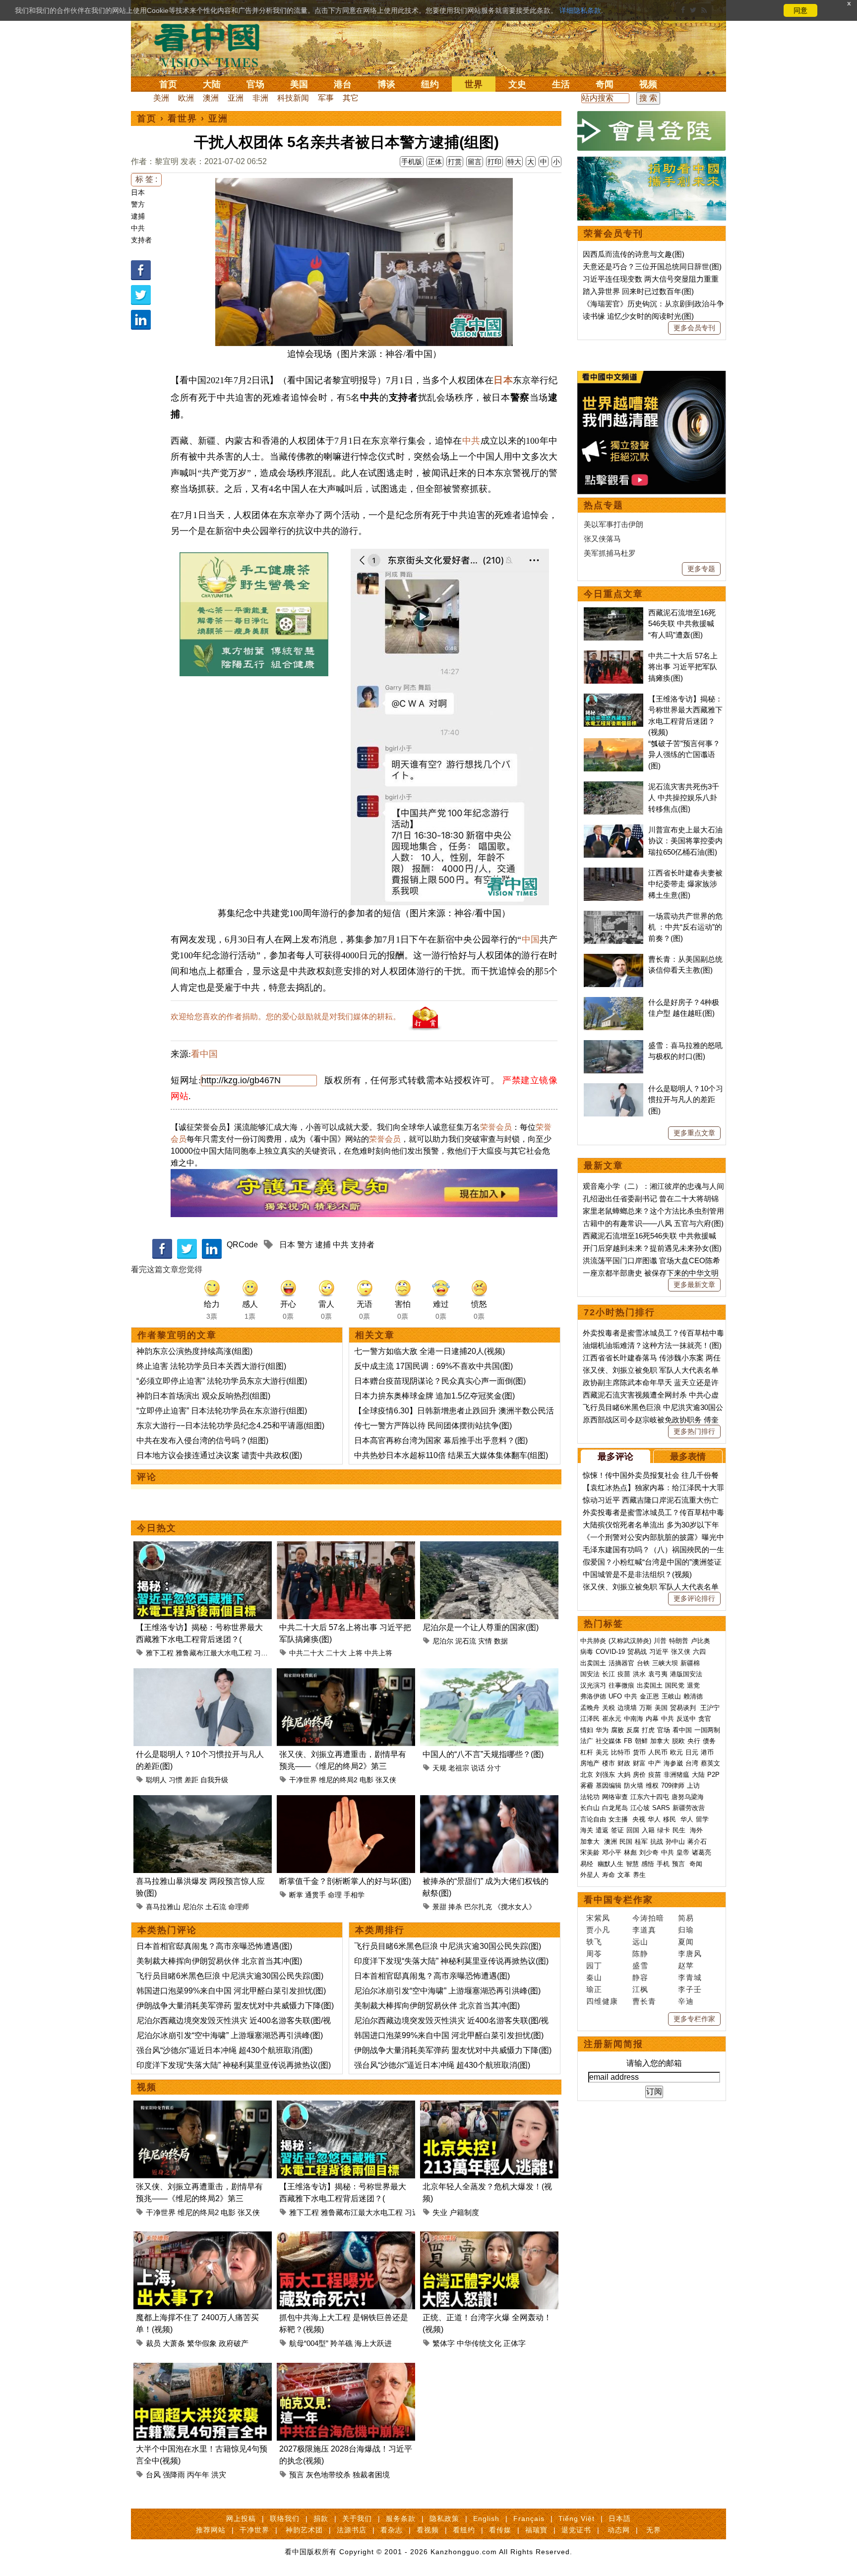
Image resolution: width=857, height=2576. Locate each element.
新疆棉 (690, 1663)
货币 (639, 1752)
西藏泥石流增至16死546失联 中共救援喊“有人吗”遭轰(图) (682, 624)
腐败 (617, 1730)
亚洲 (236, 98)
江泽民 (590, 1719)
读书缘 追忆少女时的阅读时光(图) (638, 316)
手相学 (354, 1895)
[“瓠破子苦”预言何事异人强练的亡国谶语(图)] (613, 743)
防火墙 (634, 1786)
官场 (255, 84)
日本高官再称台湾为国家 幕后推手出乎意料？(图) (441, 1440)
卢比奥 (701, 1641)
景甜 (439, 1907)
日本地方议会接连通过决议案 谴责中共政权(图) (219, 1455)
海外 (697, 1830)
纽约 (430, 84)
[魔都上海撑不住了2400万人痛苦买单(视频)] (203, 2237)
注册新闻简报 (613, 2044)
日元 (692, 1752)
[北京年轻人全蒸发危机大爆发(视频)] (489, 2106)
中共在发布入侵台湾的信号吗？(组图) (202, 1440)
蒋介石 (698, 1842)
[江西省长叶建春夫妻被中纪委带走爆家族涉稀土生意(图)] (613, 873)
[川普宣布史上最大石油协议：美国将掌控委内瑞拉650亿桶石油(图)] (613, 830)
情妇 (587, 1730)
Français (529, 2518)
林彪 (630, 1852)
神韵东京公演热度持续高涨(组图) (194, 1351)
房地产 (590, 1763)
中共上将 (378, 1653)
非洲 (260, 98)
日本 (138, 192)
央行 (694, 1741)
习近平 (264, 1653)
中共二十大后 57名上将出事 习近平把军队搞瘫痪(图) (683, 667)
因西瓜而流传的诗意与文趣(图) (634, 254)
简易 (686, 1918)
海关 (587, 1830)
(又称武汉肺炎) (630, 1641)
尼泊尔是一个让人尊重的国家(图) (481, 1627)
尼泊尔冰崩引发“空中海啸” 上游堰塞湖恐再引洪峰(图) (230, 2035)
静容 (640, 1977)
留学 (702, 1819)
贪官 (705, 1719)
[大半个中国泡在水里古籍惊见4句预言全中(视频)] (203, 2369)
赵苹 (686, 1965)
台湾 (692, 1763)
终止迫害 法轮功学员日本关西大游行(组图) (211, 1366)
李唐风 (690, 1954)
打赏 (455, 162)
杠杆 (587, 1752)
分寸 (494, 1768)
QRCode (242, 1245)
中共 (138, 228)
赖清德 (693, 1696)
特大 (514, 162)
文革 (624, 1875)
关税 (609, 1708)
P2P (713, 1775)
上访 (693, 1786)
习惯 (176, 1780)
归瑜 (686, 1930)
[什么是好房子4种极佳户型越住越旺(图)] (613, 1002)
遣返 (602, 1830)
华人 (654, 1819)
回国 (633, 1830)
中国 (530, 939)
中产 (655, 1763)
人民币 (658, 1752)
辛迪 (686, 2001)
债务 (709, 1741)
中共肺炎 (593, 1641)
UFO (615, 1696)
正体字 (515, 2343)
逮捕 (138, 216)
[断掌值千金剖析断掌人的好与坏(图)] (346, 1801)
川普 (660, 1641)
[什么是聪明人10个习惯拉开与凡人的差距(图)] (203, 1674)
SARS (661, 1808)
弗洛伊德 (593, 1696)
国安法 (590, 1674)
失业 (440, 2212)
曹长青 (644, 2001)
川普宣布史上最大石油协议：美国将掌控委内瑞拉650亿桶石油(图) (685, 841)
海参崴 (673, 1763)
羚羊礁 (341, 2343)
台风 (153, 2475)
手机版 (412, 162)
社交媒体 (609, 1741)
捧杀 (455, 1907)
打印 (494, 162)
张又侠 (386, 1780)
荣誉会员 (496, 1127)
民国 (626, 1842)
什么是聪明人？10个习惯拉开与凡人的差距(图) (686, 1100)
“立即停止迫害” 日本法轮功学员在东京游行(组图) (222, 1411)
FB (628, 1741)
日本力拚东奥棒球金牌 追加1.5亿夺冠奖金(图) (434, 1396)
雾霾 (587, 1786)
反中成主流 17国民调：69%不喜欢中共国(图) (433, 1366)
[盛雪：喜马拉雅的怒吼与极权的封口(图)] (613, 1045)
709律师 (673, 1786)
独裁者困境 (371, 2475)
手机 (663, 1864)
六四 (699, 1652)
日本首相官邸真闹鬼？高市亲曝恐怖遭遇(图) (214, 1946)
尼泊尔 (443, 1641)
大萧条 (174, 2343)
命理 (335, 1895)
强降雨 (174, 2475)
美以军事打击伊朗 (613, 524)
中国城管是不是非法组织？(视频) (637, 1574)
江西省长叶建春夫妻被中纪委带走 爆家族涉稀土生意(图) (685, 884)
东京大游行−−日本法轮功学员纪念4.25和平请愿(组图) (230, 1426)
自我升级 (214, 1780)
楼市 (609, 1763)
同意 (800, 10)
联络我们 (285, 2518)
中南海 (634, 1719)
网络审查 (615, 1797)
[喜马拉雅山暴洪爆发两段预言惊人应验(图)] (203, 1801)
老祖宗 (459, 1768)
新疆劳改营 (689, 1808)
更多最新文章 (694, 1285)
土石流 (216, 1907)
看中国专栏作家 (618, 1900)
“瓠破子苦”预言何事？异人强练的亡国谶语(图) (684, 755)
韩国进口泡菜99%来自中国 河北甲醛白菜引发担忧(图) (231, 1991)
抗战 (657, 1842)
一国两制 (707, 1730)
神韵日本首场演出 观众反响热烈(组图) (203, 1396)
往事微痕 (621, 1685)
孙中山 (675, 1842)
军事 (326, 98)
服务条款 (401, 2518)
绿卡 (664, 1830)
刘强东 (605, 1775)
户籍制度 (464, 2212)
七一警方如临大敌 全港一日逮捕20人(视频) (429, 1351)
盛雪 (640, 1965)
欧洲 (186, 98)
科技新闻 (293, 98)
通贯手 (315, 1895)
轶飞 (594, 1942)
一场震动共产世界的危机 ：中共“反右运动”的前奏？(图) (685, 927)
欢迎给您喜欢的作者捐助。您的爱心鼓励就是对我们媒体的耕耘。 (286, 1017)
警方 (138, 204)
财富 (639, 1763)
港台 (343, 84)
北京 (587, 1775)
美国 (299, 84)
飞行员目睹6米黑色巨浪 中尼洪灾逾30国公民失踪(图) (230, 1976)
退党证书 (576, 2530)
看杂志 (392, 2530)
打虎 (648, 1730)
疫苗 (624, 1674)
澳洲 (211, 98)
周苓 (594, 1954)
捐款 (321, 2518)
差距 (191, 1780)
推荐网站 (211, 2530)
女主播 (619, 1819)
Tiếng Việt (577, 2518)
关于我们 (357, 2518)
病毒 (587, 1652)
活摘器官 (621, 1663)
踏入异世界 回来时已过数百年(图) (638, 291)
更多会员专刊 (694, 328)
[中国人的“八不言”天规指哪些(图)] (489, 1674)
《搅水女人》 (515, 1907)
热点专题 (604, 505)
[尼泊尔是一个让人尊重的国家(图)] (489, 1547)
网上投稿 (241, 2518)
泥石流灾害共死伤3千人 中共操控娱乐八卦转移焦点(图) (684, 798)
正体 (435, 162)
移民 (670, 1819)
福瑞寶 (536, 2530)
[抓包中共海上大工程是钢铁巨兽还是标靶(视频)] (346, 2237)
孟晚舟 (590, 1708)
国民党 (675, 1685)
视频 (648, 84)
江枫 (640, 1989)
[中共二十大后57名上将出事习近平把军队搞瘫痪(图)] (346, 1547)
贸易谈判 (684, 1708)
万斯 (646, 1708)
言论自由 (593, 1819)
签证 (617, 1830)
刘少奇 (649, 1852)
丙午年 (198, 2475)
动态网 (619, 2530)
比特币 (621, 1752)
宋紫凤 (598, 1918)
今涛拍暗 (648, 1918)
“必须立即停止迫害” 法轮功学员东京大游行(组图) (222, 1381)
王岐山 (671, 1696)
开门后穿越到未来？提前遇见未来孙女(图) (652, 1248)
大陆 (212, 84)
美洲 (161, 98)
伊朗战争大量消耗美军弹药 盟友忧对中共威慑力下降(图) (235, 2006)
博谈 (386, 84)
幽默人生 (611, 1864)
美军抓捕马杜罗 (610, 553)
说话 (478, 1768)
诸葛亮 (702, 1852)
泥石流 (466, 1641)
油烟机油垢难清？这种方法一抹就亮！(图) (652, 1345)
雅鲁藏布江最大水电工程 (214, 1653)
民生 (680, 1830)
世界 (474, 84)
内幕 (652, 1719)
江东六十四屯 (650, 1797)
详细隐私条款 (580, 10)
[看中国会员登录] (652, 131)
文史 (517, 84)
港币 (707, 1752)
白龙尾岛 (615, 1808)
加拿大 (660, 1741)
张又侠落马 (602, 539)
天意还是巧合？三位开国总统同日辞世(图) (652, 266)
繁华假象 (202, 2343)
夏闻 (686, 1942)
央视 (639, 1819)
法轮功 (590, 1797)
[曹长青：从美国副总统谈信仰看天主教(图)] (613, 959)
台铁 (643, 1663)
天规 (439, 1768)
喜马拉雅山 (163, 1907)
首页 (168, 84)
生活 (561, 84)
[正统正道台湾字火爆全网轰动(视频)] (489, 2237)
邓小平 (612, 1852)
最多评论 (615, 1457)
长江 (609, 1674)
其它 (351, 98)
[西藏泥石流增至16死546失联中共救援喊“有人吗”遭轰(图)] (613, 613)
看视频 (428, 2530)
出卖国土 (593, 1663)
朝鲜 (641, 1741)
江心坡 (640, 1808)
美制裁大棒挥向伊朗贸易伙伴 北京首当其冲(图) (219, 1961)
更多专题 (701, 569)
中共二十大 (306, 1653)
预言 (297, 2475)
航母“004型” (309, 2343)
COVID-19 (610, 1652)
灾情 (485, 1641)
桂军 (641, 1842)
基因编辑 (609, 1786)
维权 (652, 1786)
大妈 (624, 1775)
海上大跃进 (373, 2343)
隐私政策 (444, 2518)
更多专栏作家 (694, 2019)
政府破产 (234, 2343)
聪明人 (156, 1780)
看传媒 (500, 2530)
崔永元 (612, 1719)
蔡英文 (710, 1763)
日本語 (620, 2518)
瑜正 (594, 1989)
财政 (624, 1763)
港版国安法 (686, 1674)
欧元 (676, 1752)
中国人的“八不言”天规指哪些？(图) (483, 1754)
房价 (639, 1775)
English (486, 2518)
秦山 (594, 1977)
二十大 (336, 1653)
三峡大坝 (665, 1663)
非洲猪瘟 (676, 1775)
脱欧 (678, 1741)
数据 (501, 1641)
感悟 (648, 1864)
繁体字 (444, 2343)
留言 (475, 162)
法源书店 (352, 2530)
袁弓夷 (658, 1674)
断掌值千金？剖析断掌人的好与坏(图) (345, 1881)
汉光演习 (593, 1685)
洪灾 (219, 2475)
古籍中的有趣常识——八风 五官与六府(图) (653, 1223)
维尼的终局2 (338, 1780)
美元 (602, 1752)
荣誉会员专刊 (613, 234)
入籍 (648, 1830)
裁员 (153, 2343)
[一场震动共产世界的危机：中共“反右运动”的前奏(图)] (613, 916)
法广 (587, 1741)
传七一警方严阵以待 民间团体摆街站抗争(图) (433, 1426)
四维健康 (602, 2001)
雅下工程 (160, 1653)
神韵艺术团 (304, 2530)
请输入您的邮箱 (654, 2063)
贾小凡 (598, 1930)
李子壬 (690, 1989)
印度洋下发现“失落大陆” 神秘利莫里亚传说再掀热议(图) (234, 2065)
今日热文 (157, 1528)
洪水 (639, 1674)
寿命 (609, 1875)
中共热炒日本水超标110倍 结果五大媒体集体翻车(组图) (451, 1455)
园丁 (594, 1965)
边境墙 (627, 1708)
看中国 (213, 45)
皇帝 (683, 1852)
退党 (693, 1685)
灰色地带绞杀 (328, 2475)
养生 (639, 1875)
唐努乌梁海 (688, 1797)
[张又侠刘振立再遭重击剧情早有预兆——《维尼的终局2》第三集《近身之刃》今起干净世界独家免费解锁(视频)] (346, 1674)
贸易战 (637, 1652)
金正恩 (649, 1696)
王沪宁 (710, 1708)
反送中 (686, 1719)
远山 (640, 1942)
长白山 (590, 1808)
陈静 (640, 1954)
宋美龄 (590, 1852)
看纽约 (464, 2530)
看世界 (183, 118)
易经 (588, 1864)
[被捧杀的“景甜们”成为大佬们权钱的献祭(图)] (489, 1801)
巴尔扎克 (478, 1907)
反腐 (633, 1730)
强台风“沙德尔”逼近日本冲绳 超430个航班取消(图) (224, 2050)
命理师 (239, 1907)
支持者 (141, 240)
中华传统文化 (479, 2343)
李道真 (644, 1930)
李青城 (690, 1977)
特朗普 (679, 1641)
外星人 (590, 1875)
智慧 (632, 1864)
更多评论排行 (694, 1598)
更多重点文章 (694, 1133)
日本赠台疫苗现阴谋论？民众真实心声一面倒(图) (440, 1381)
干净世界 (303, 1780)
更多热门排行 (694, 1431)
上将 (356, 1653)
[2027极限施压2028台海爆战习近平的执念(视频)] (346, 2369)
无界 (654, 2530)
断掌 (296, 1895)
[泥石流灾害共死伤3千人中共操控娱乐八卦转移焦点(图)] (613, 787)
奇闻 (605, 84)
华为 (602, 1730)
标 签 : (146, 179)
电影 (367, 1780)
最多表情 (688, 1457)
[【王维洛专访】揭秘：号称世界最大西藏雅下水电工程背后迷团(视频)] (203, 1547)
